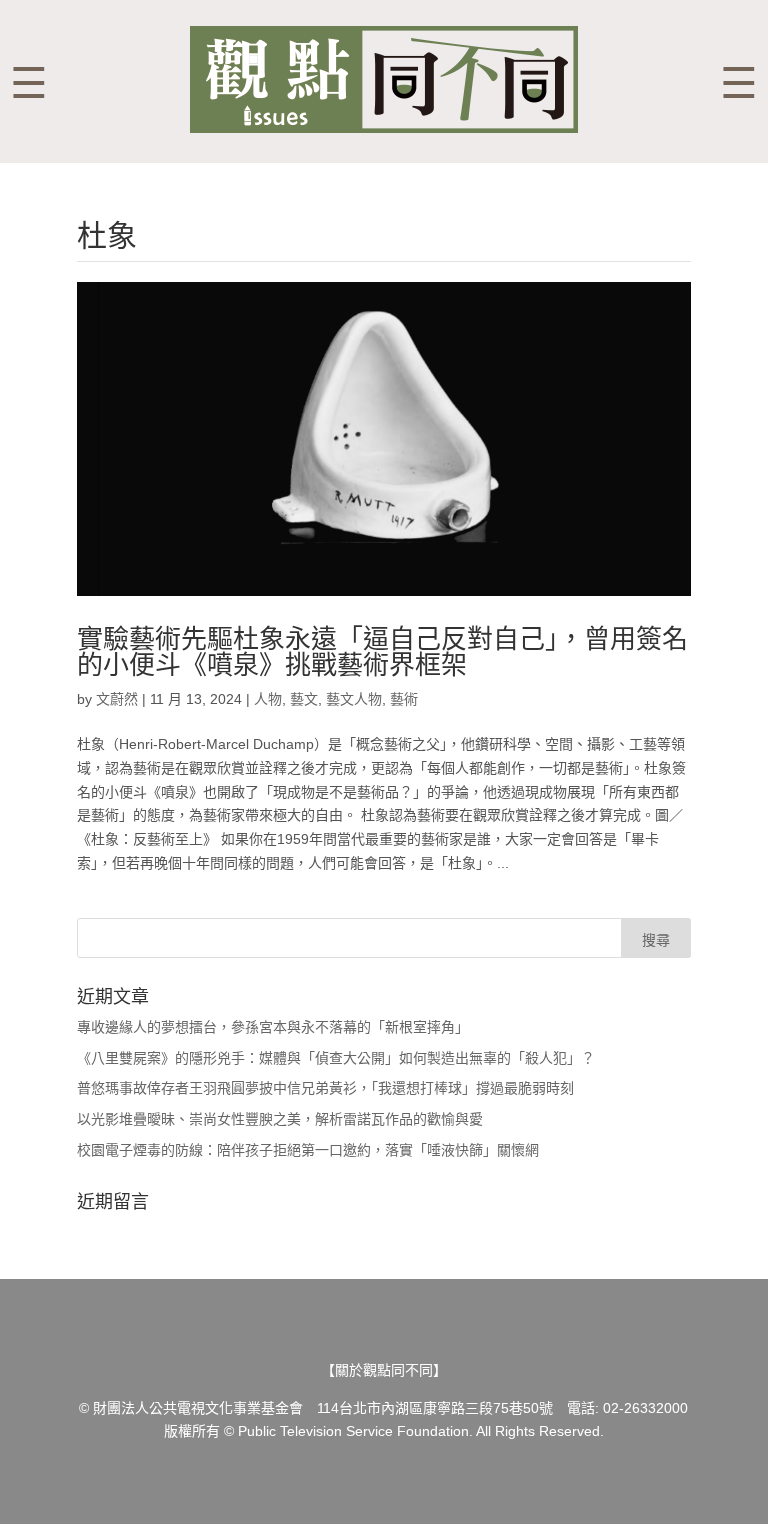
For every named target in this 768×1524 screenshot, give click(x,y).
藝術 (404, 699)
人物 (268, 699)
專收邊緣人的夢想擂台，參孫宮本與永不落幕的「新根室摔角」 (273, 1027)
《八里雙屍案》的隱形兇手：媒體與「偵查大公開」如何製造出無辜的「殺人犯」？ (336, 1058)
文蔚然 (117, 699)
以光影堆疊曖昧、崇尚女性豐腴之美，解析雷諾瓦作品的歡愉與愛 (280, 1119)
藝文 (304, 699)
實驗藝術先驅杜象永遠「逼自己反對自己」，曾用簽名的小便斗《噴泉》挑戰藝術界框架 (382, 652)
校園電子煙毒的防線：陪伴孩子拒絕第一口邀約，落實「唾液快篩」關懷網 (308, 1150)
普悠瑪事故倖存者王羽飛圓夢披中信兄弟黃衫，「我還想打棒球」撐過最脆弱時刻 (325, 1088)
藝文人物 (354, 699)
